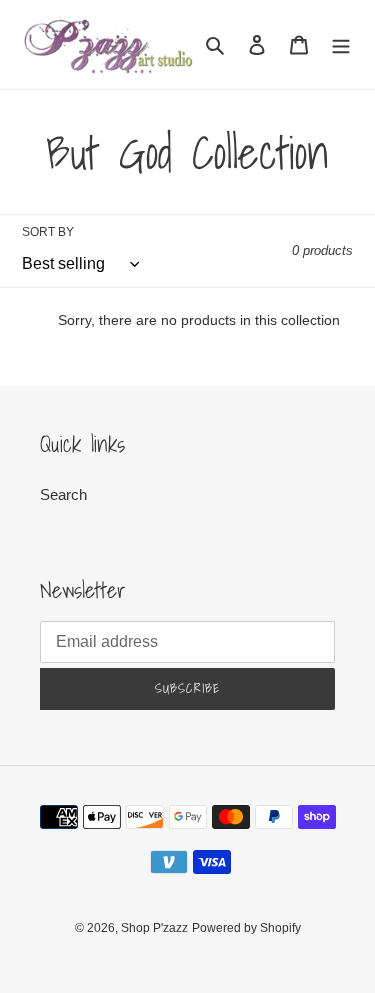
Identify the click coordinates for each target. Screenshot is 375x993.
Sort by (48, 232)
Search (63, 494)
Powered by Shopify (246, 928)
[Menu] (341, 44)
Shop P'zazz (154, 928)
